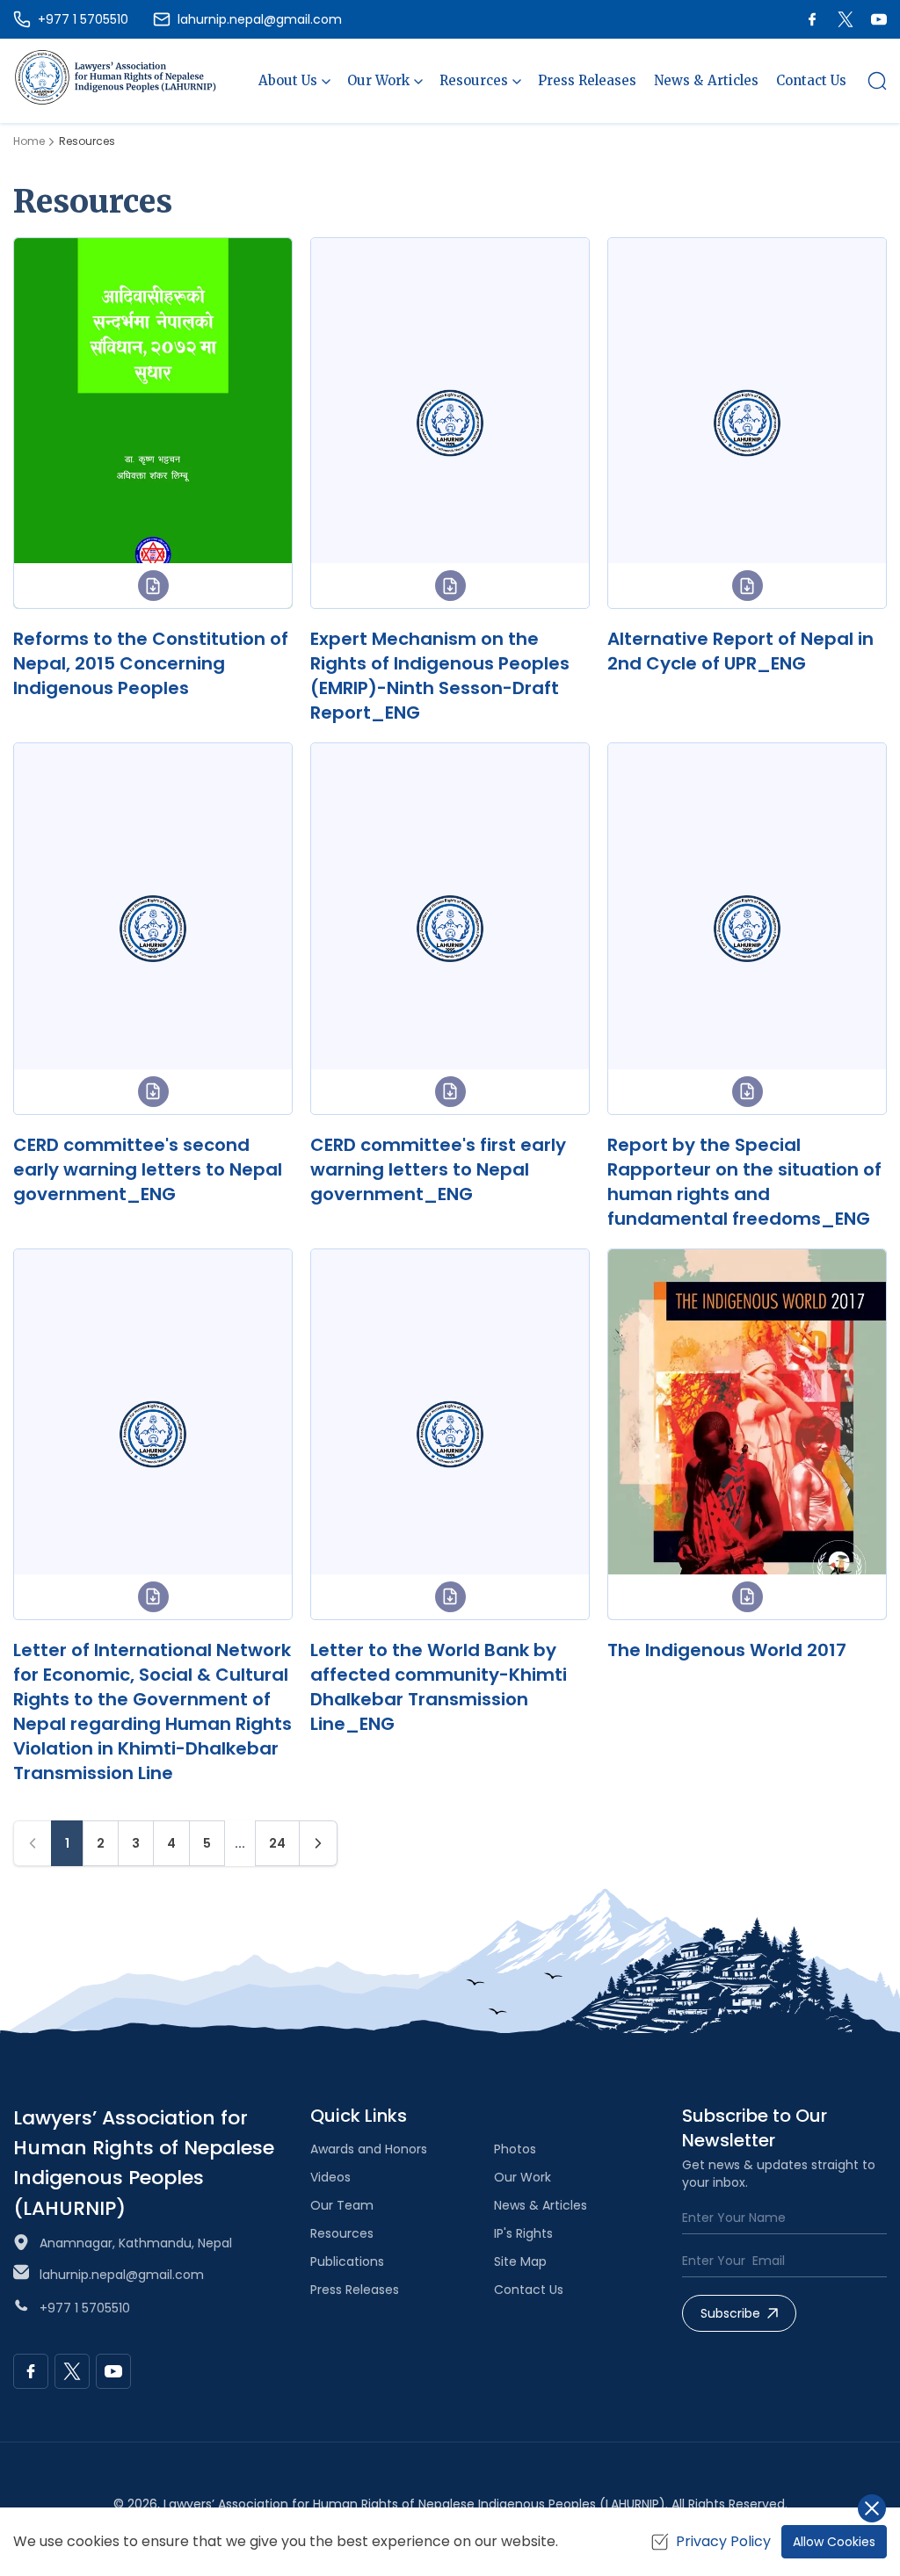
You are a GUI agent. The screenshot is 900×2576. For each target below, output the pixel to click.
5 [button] (207, 1843)
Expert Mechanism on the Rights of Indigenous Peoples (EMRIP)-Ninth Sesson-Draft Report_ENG (440, 676)
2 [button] (101, 1843)
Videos (330, 2177)
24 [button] (277, 1843)
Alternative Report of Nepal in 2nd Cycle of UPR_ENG (740, 651)
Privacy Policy (723, 2541)
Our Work (523, 2177)
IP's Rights (523, 2233)
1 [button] (67, 1843)
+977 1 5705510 (85, 2308)
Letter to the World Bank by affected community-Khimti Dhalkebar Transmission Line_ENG (439, 1687)
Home (29, 141)
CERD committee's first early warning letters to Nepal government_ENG (438, 1169)
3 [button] (136, 1843)
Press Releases (587, 80)
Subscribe (730, 2313)
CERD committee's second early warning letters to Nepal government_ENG (148, 1169)
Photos (515, 2149)
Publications (347, 2261)
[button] (877, 81)
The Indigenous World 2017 (727, 1650)
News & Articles (706, 80)
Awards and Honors (369, 2149)
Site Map (520, 2261)
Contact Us (811, 80)
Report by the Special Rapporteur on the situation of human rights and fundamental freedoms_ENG (744, 1182)
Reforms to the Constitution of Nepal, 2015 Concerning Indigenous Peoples (151, 663)
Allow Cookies (834, 2542)
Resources (342, 2233)
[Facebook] (812, 19)
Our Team (342, 2205)
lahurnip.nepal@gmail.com (122, 2275)
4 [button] (171, 1843)
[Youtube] (879, 19)
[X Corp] (846, 19)
